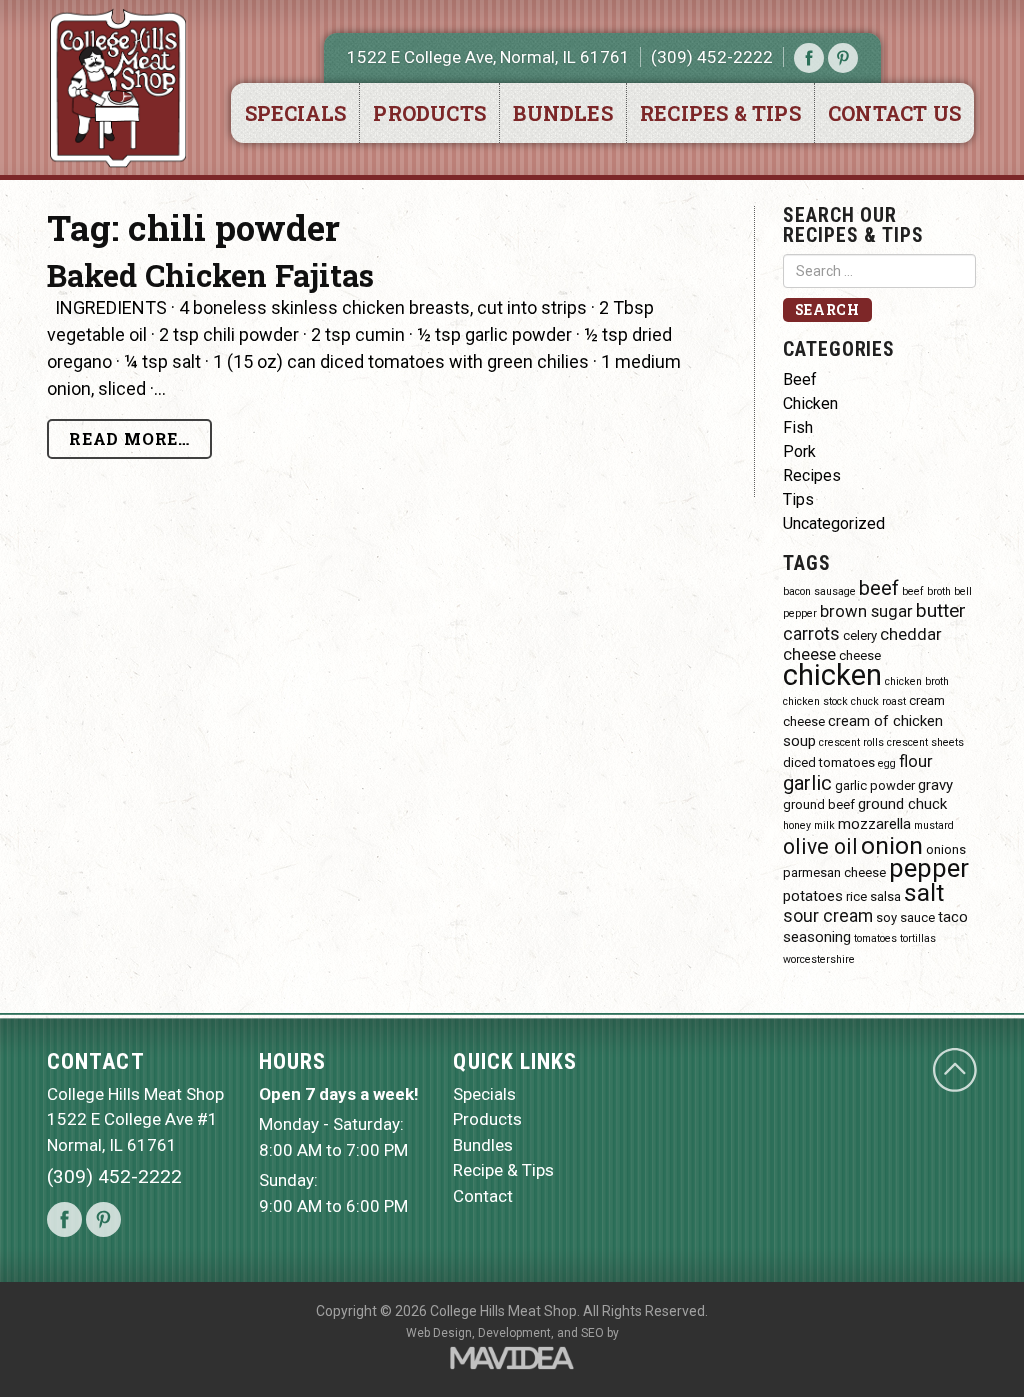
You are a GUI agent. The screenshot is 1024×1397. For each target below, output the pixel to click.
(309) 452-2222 (712, 57)
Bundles (562, 113)
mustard (934, 825)
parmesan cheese (834, 872)
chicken (832, 675)
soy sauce (905, 917)
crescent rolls (851, 742)
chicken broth (917, 681)
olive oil (820, 846)
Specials (296, 113)
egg (887, 763)
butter (941, 610)
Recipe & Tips (503, 1170)
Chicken (810, 403)
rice (856, 896)
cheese (860, 655)
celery (860, 635)
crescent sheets (925, 742)
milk (824, 825)
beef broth (926, 591)
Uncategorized (834, 523)
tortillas (918, 938)
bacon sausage (819, 591)
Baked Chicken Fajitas (210, 275)
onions (946, 849)
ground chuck (902, 804)
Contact (483, 1196)
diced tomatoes (829, 762)
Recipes (812, 475)
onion (892, 845)
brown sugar (866, 611)
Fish (798, 427)
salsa (885, 896)
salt (924, 892)
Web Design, (440, 1333)
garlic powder (875, 785)
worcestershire (819, 959)
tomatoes (875, 938)
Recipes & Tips (720, 113)
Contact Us (894, 113)
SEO (592, 1333)
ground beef (819, 804)
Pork (799, 451)
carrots (811, 633)
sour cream (828, 915)
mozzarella (874, 824)
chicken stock (815, 701)
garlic (807, 783)
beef (879, 588)
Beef (800, 379)
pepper (929, 868)
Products (429, 113)
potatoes (813, 896)
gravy (935, 785)
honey (797, 825)
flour (916, 761)
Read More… (129, 438)
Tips (798, 499)
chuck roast (878, 701)
